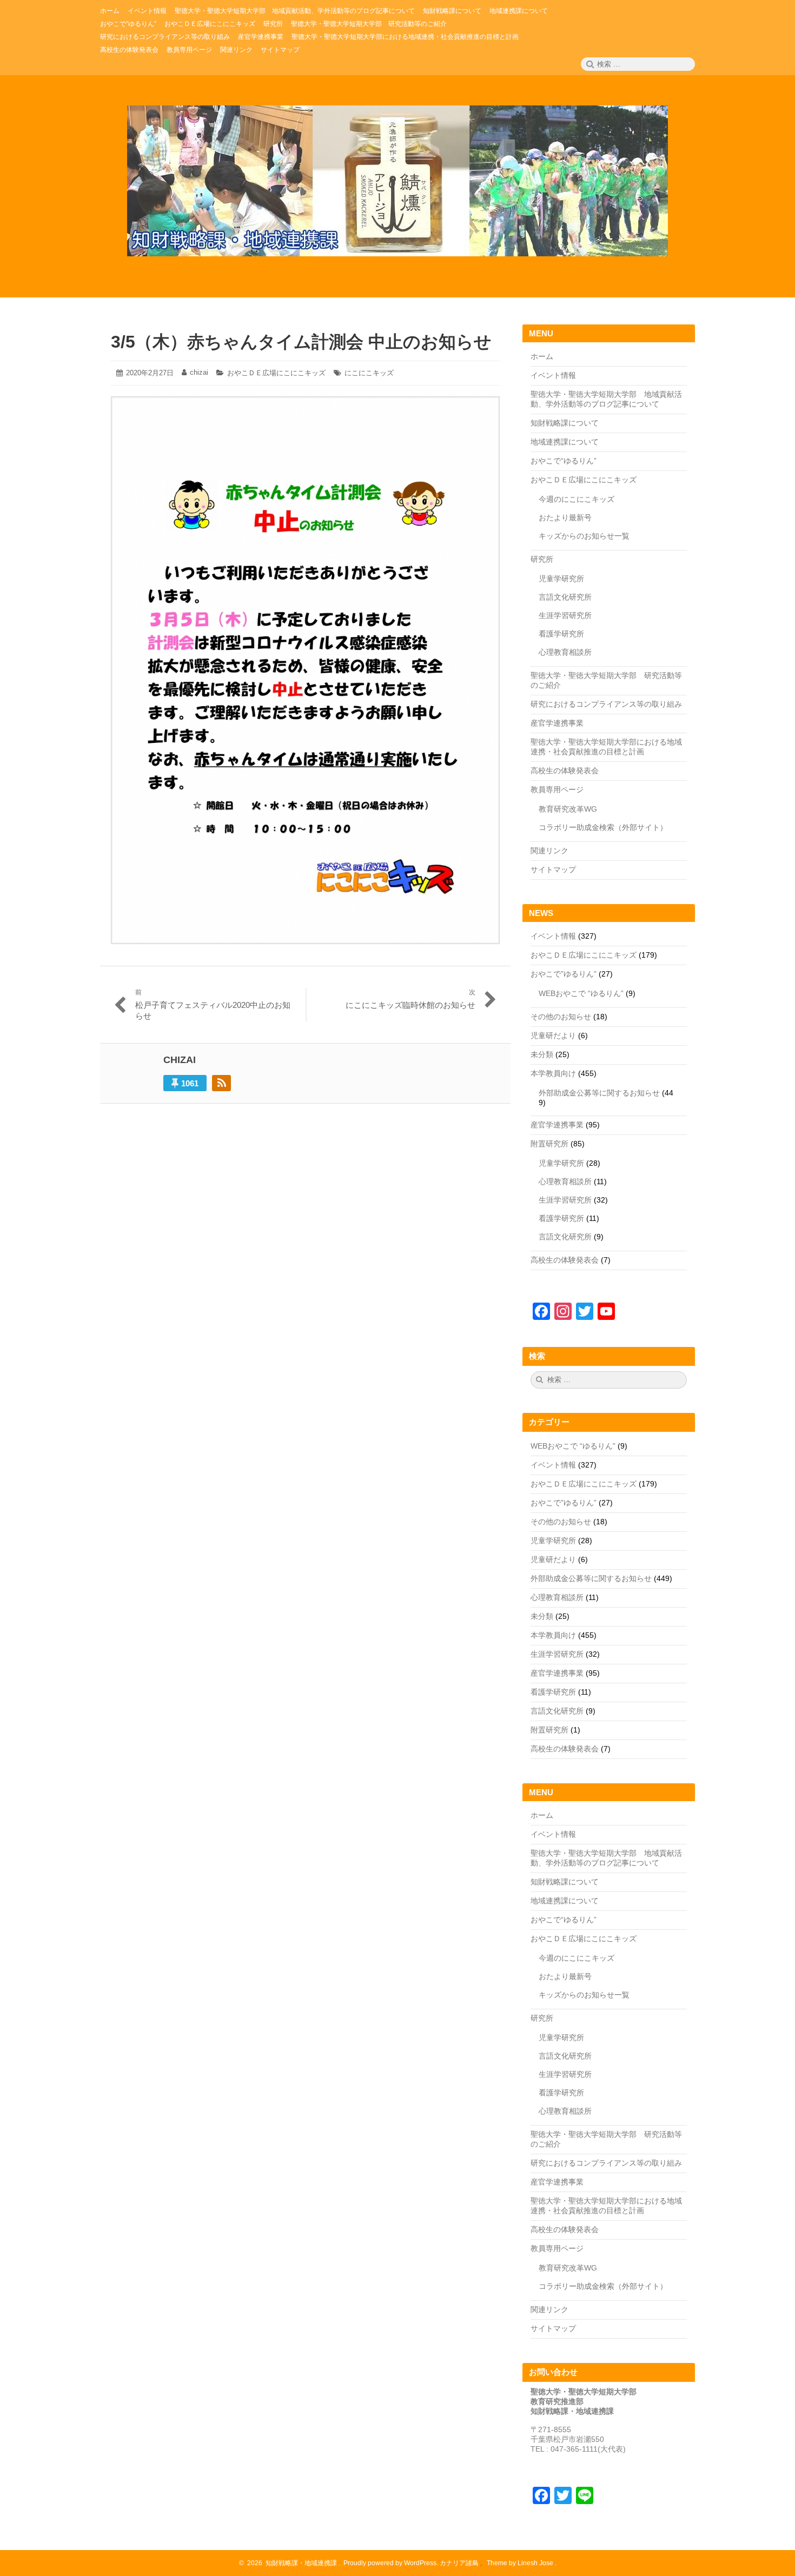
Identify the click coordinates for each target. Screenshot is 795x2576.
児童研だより (553, 1035)
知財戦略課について (565, 423)
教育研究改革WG (568, 809)
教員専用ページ (557, 789)
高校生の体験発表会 (565, 771)
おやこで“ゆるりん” (564, 461)
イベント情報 (553, 375)
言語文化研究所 (565, 597)
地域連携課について (565, 442)
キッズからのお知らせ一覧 (584, 536)
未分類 (542, 1054)
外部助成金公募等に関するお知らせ (599, 1093)
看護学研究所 (561, 634)
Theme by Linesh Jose (521, 2563)
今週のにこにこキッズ (577, 499)
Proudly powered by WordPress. (391, 2563)
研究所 (542, 559)
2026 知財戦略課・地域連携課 (290, 2563)
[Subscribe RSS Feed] (221, 1083)
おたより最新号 (565, 517)
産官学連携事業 (557, 723)
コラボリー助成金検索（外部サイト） (603, 827)
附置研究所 (549, 1144)
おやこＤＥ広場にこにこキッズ (276, 373)
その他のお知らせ (561, 1017)
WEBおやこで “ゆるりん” (581, 993)
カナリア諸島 (460, 2563)
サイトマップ (553, 869)
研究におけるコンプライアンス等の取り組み (606, 704)
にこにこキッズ (369, 373)
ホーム (542, 356)
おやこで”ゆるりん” (564, 974)
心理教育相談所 (565, 652)
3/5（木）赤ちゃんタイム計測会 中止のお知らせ (301, 342)
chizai (199, 372)
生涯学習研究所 (565, 615)
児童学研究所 (561, 579)
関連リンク (549, 851)
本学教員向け (553, 1073)
